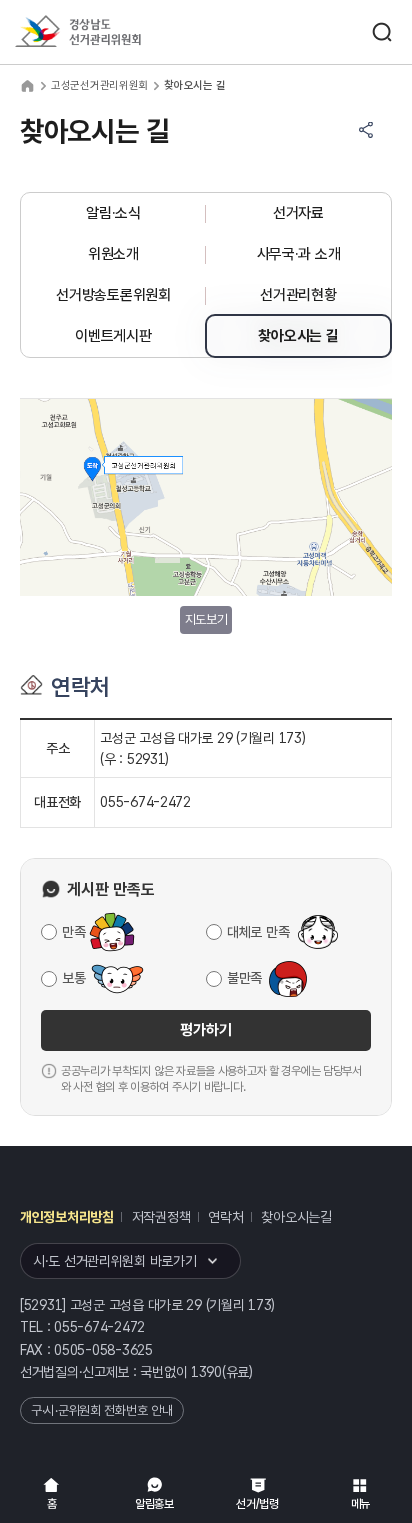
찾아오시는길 (296, 1217)
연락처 (225, 1217)
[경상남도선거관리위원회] (115, 32)
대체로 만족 (258, 932)
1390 (206, 1372)
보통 (73, 978)
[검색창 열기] (382, 32)
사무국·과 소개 (299, 254)
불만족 (244, 978)
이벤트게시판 (113, 336)
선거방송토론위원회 (113, 295)
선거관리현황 (298, 295)
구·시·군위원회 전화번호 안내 (102, 1410)
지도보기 (206, 619)
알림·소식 (113, 213)
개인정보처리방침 (67, 1217)
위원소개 (113, 254)
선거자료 (298, 213)
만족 (73, 932)
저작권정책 (161, 1217)
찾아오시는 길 (298, 336)
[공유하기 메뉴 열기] (366, 130)
